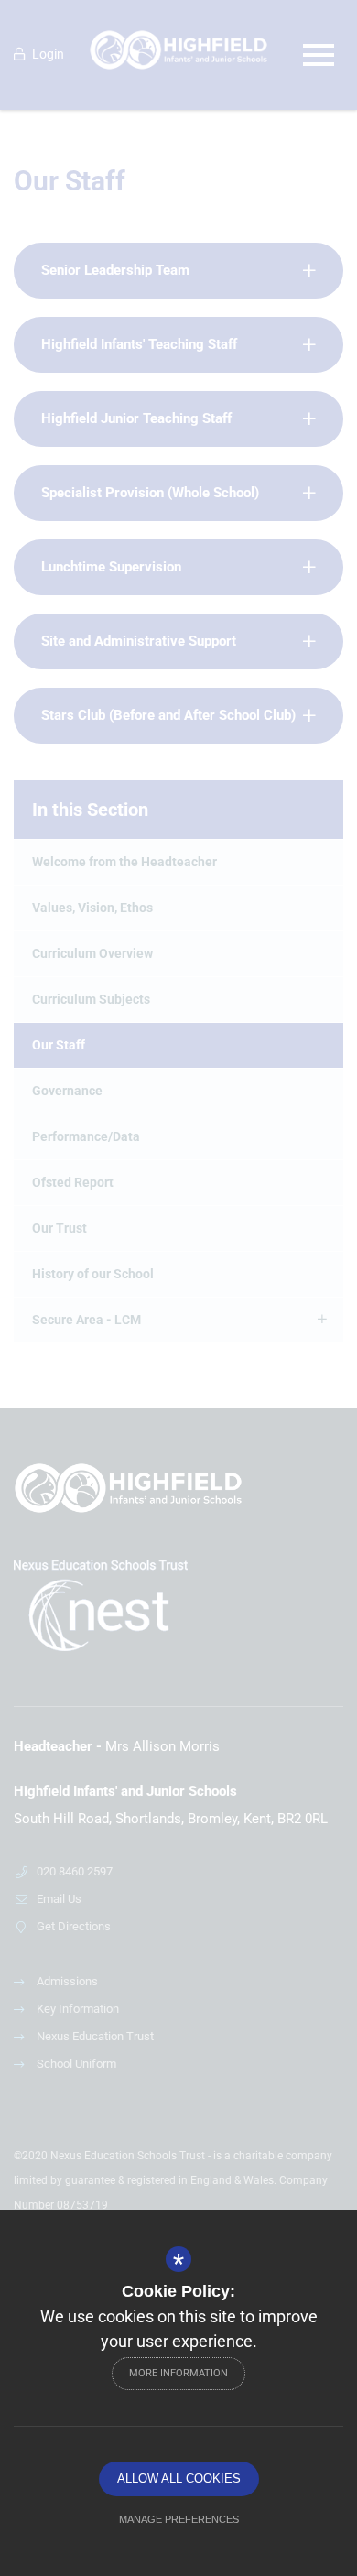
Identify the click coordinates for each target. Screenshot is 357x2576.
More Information (178, 2373)
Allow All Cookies (179, 2478)
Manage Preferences (179, 2519)
